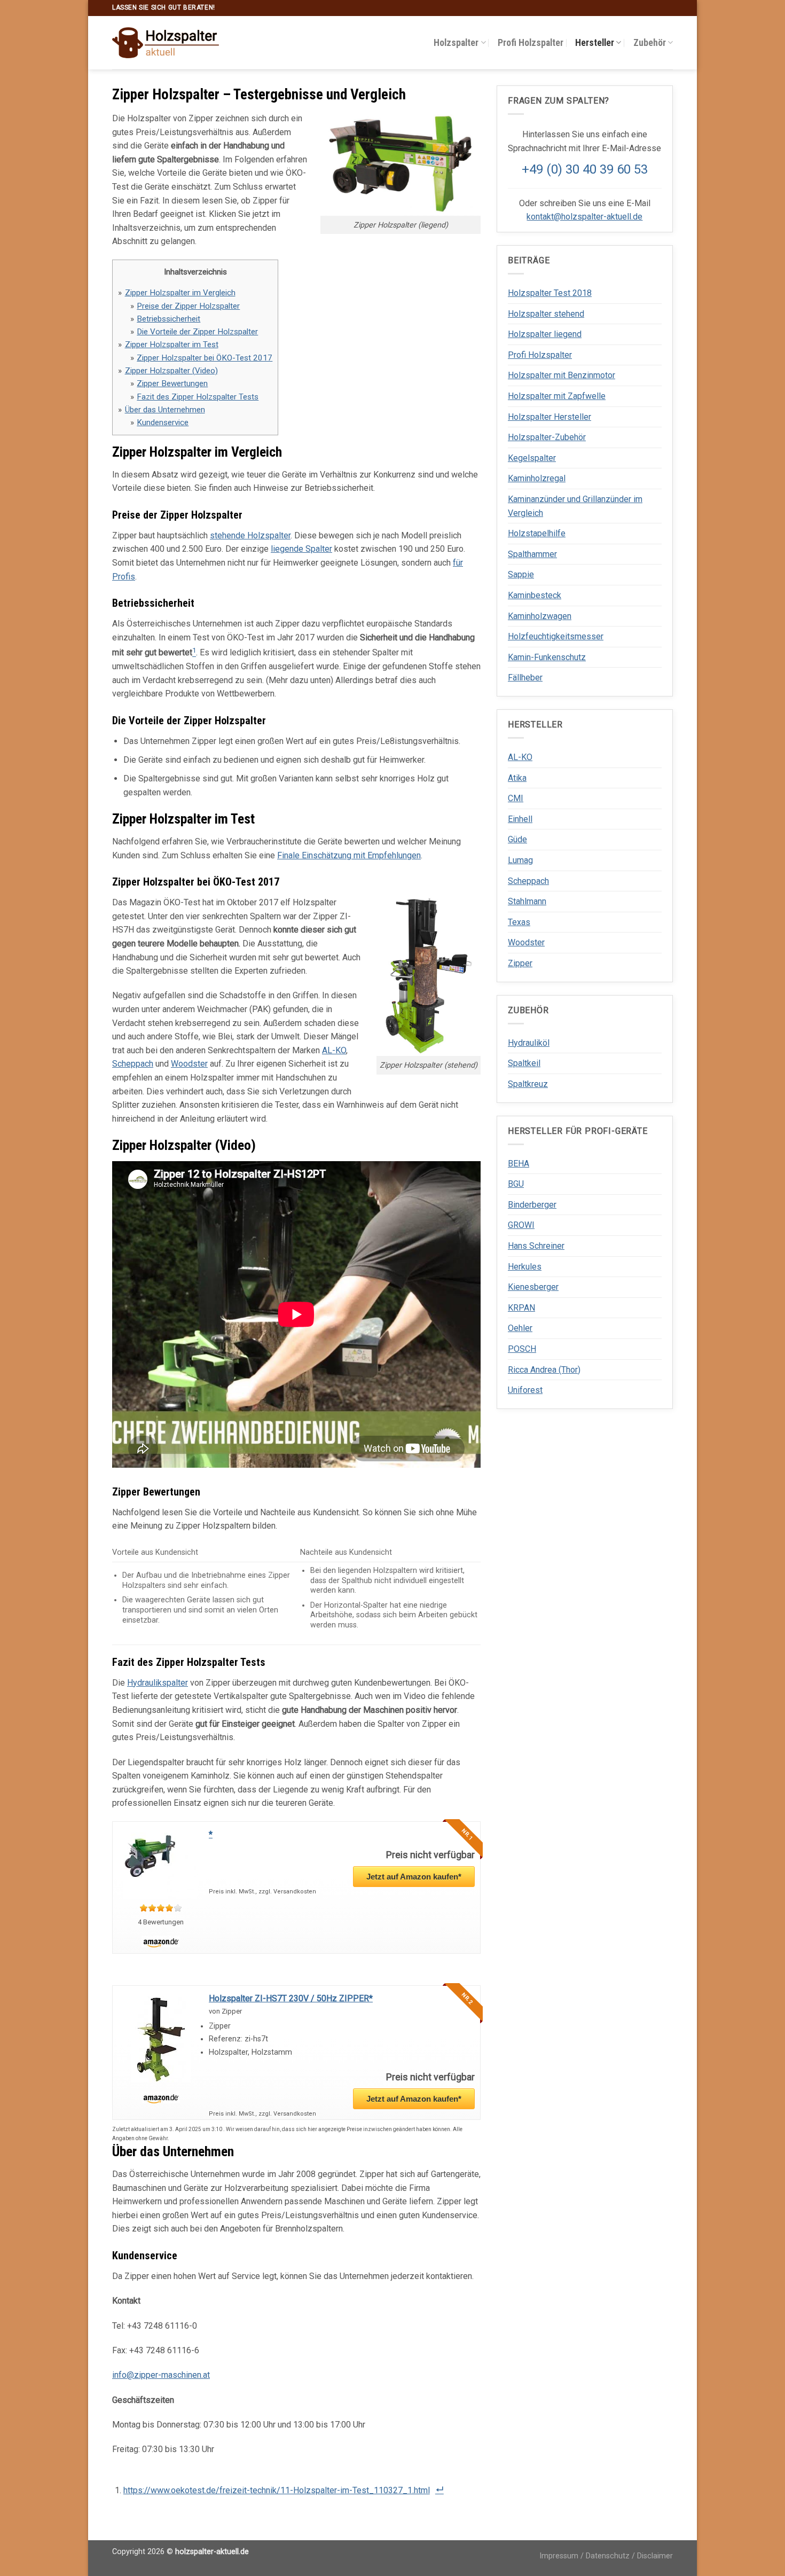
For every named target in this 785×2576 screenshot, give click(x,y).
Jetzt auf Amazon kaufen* (414, 1877)
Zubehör (650, 43)
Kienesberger (533, 1287)
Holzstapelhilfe (537, 533)
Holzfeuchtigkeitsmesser (556, 636)
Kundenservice (163, 422)
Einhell (520, 819)
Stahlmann (527, 901)
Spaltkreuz (528, 1084)
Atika (517, 778)
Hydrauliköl (529, 1043)
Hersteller (595, 43)
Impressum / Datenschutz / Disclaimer (606, 2556)
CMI (516, 798)
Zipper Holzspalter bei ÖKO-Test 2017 (205, 358)
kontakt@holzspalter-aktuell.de (584, 217)
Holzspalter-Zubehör (547, 437)
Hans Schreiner (536, 1246)
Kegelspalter (532, 458)
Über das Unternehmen (165, 410)
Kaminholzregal (537, 478)
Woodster (189, 1064)
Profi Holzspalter (531, 43)
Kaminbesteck (535, 595)
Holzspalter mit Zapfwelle (557, 396)
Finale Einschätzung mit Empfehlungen (349, 855)
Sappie (521, 574)
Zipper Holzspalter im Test (172, 344)
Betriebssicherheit (168, 319)
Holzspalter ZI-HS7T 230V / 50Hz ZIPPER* (291, 1998)
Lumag (520, 860)
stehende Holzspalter (250, 535)
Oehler (520, 1328)
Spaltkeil (524, 1063)
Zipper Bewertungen (172, 383)
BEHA (519, 1164)
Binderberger (532, 1205)
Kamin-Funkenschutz (547, 657)
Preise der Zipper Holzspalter (188, 306)
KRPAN (521, 1308)
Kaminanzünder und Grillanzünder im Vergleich (575, 506)
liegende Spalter (301, 549)
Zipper (520, 963)
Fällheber (525, 678)
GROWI (521, 1225)
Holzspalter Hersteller (549, 417)
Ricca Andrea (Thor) (544, 1370)
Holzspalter (456, 43)
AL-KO (334, 1050)
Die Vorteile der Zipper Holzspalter (197, 332)
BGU (516, 1184)
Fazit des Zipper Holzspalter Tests (198, 397)
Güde (517, 839)
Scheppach (133, 1064)
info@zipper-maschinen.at (161, 2375)
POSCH (522, 1349)
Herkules (525, 1267)
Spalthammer (532, 554)
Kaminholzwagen (540, 616)
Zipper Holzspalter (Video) (171, 371)
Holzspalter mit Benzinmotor (562, 375)
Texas (519, 922)
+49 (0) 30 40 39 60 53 (585, 169)
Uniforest (525, 1390)
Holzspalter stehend (546, 314)
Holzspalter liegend (545, 334)
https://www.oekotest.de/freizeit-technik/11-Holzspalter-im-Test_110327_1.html (277, 2490)
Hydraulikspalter (158, 1683)
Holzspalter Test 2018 (550, 293)
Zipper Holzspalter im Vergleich (180, 293)
